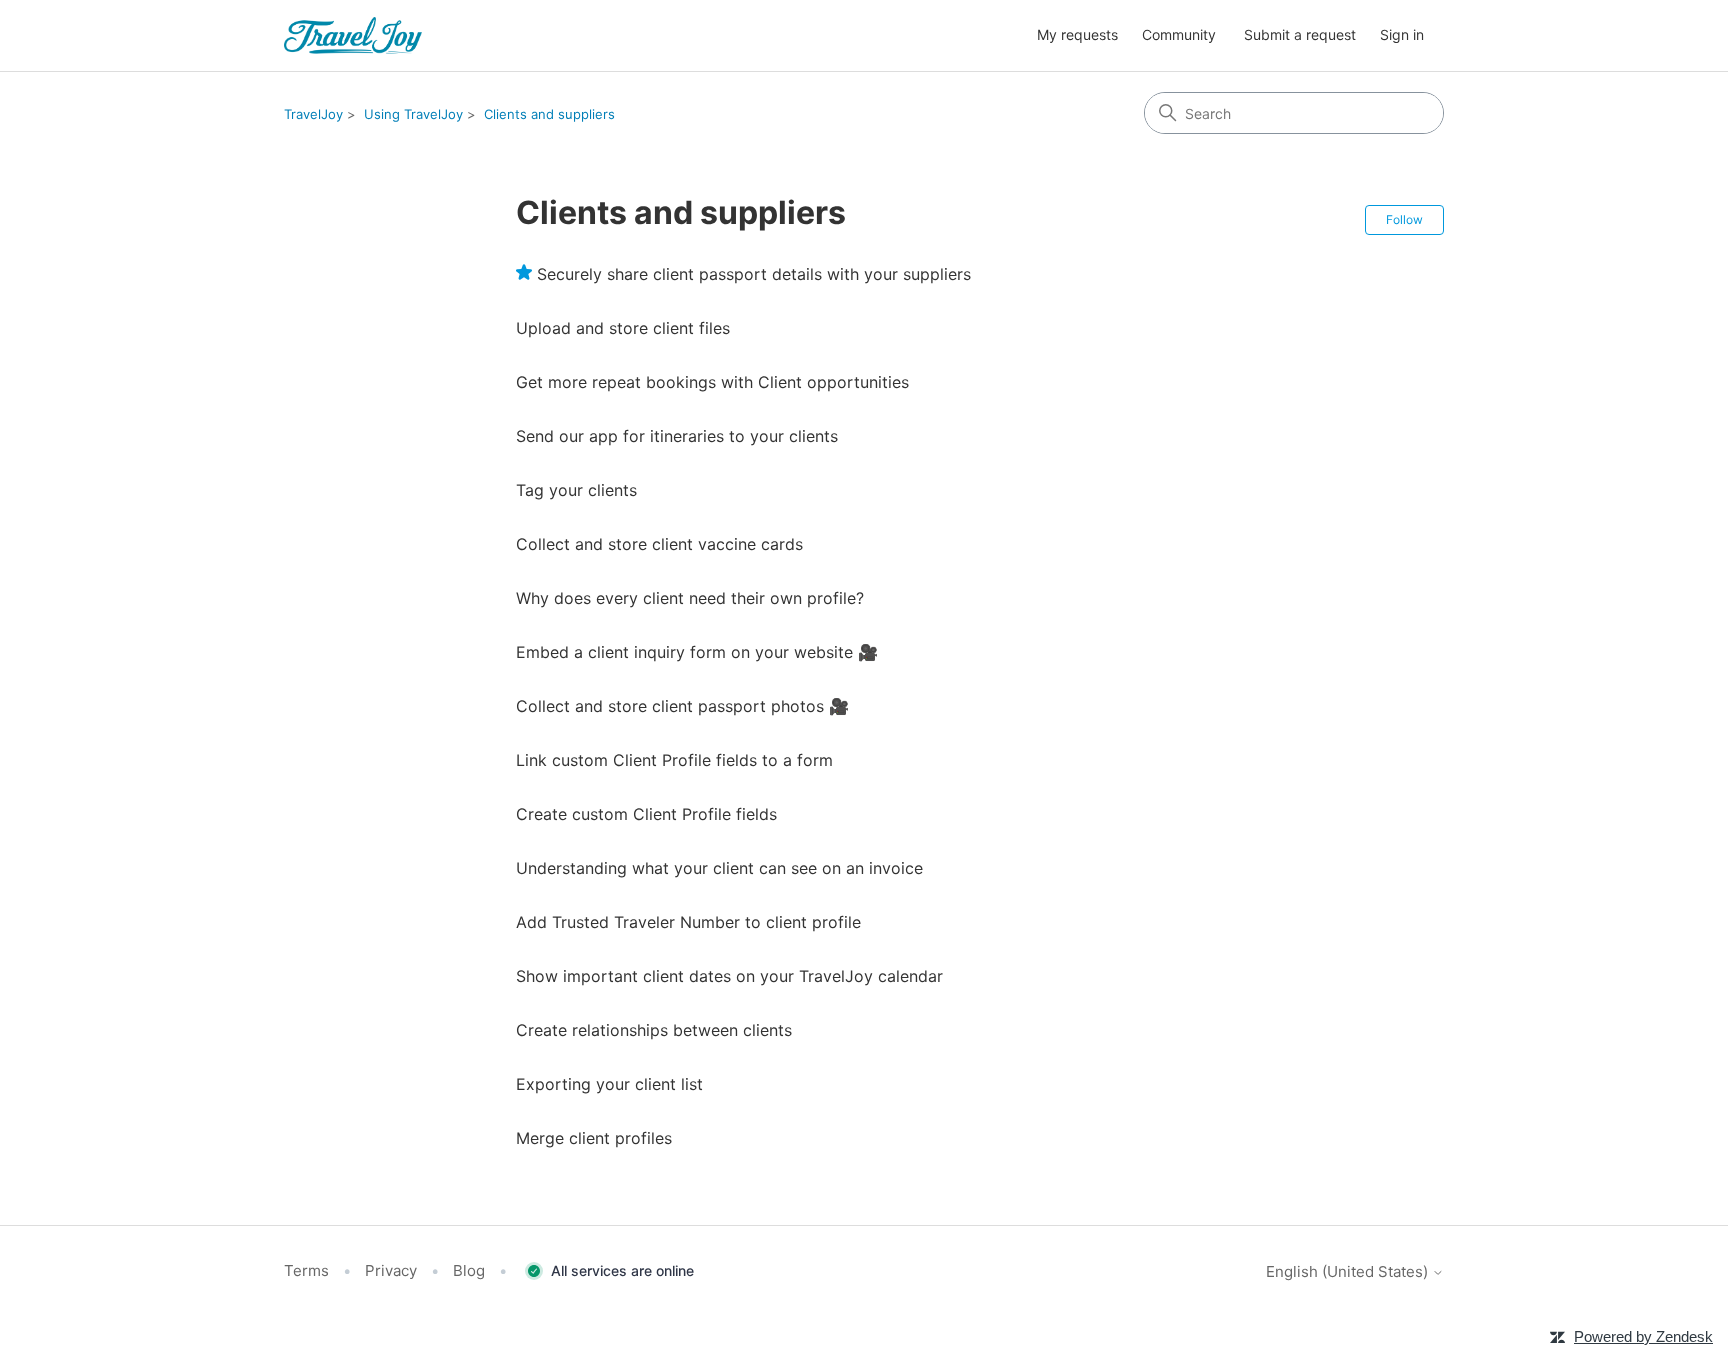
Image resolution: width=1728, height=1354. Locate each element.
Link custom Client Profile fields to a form (674, 760)
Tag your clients (576, 490)
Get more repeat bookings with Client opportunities (712, 382)
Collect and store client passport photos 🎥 (682, 706)
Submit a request (1300, 34)
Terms (306, 1270)
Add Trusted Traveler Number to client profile (688, 922)
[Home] (353, 35)
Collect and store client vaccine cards (659, 544)
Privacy (391, 1270)
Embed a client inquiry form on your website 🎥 (697, 652)
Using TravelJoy (413, 114)
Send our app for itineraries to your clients (677, 436)
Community (1179, 34)
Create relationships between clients (654, 1030)
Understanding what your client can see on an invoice (719, 868)
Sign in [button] (1402, 34)
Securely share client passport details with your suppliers (754, 274)
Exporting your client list (609, 1084)
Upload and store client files (623, 328)
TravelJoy (313, 114)
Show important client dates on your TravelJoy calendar (729, 976)
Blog (469, 1270)
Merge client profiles (594, 1138)
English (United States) (1349, 1271)
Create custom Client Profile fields (646, 814)
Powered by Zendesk (1643, 1336)
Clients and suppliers (549, 114)
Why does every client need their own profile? (690, 598)
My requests (1077, 34)
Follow (1404, 219)
